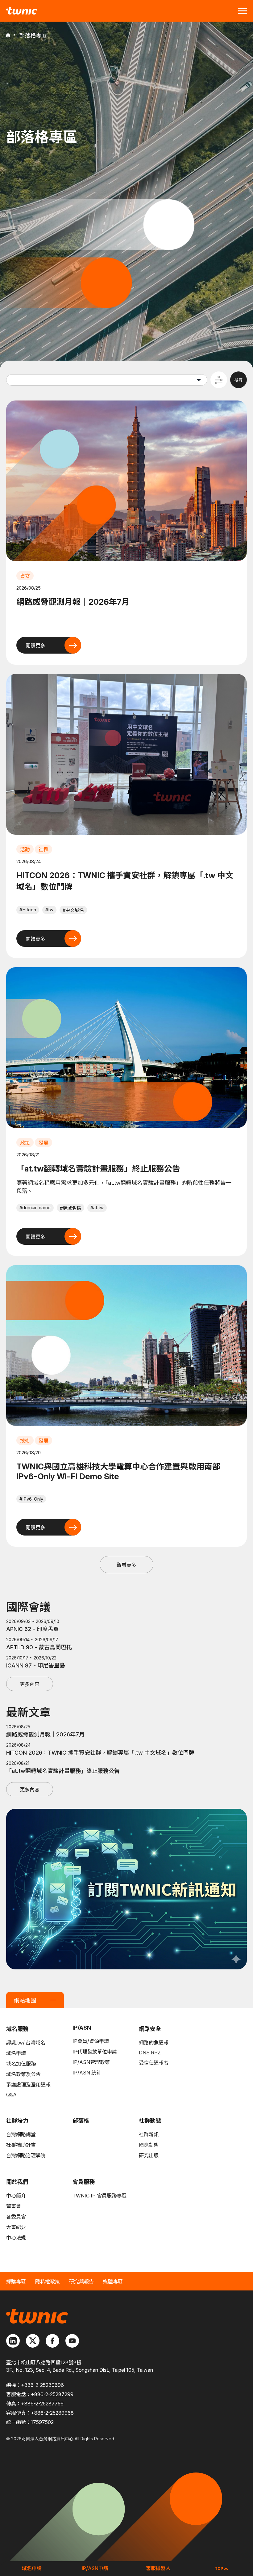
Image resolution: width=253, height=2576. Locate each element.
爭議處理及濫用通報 (28, 2085)
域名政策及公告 (23, 2074)
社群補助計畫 (21, 2145)
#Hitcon (28, 910)
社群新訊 (149, 2134)
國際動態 (149, 2145)
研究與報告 (81, 2282)
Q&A (11, 2095)
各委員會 (16, 2217)
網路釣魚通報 (154, 2043)
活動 (25, 849)
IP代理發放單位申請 (95, 2052)
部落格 (81, 2121)
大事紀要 (16, 2227)
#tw (49, 910)
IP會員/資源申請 (91, 2041)
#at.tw (97, 1207)
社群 (44, 849)
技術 (25, 1441)
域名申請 (16, 2053)
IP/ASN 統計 (87, 2073)
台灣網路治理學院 (26, 2155)
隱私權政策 (48, 2282)
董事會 (14, 2206)
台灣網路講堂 (21, 2134)
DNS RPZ (150, 2053)
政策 (25, 1143)
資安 (25, 576)
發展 (44, 1143)
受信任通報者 (154, 2063)
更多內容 (30, 1684)
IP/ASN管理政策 (91, 2062)
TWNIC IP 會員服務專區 (100, 2196)
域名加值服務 (21, 2064)
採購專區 (16, 2282)
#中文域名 (73, 910)
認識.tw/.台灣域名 (26, 2043)
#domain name (35, 1207)
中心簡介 (16, 2196)
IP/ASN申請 (95, 2568)
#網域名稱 (71, 1208)
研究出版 (149, 2155)
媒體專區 (113, 2282)
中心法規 (16, 2238)
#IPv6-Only (31, 1499)
